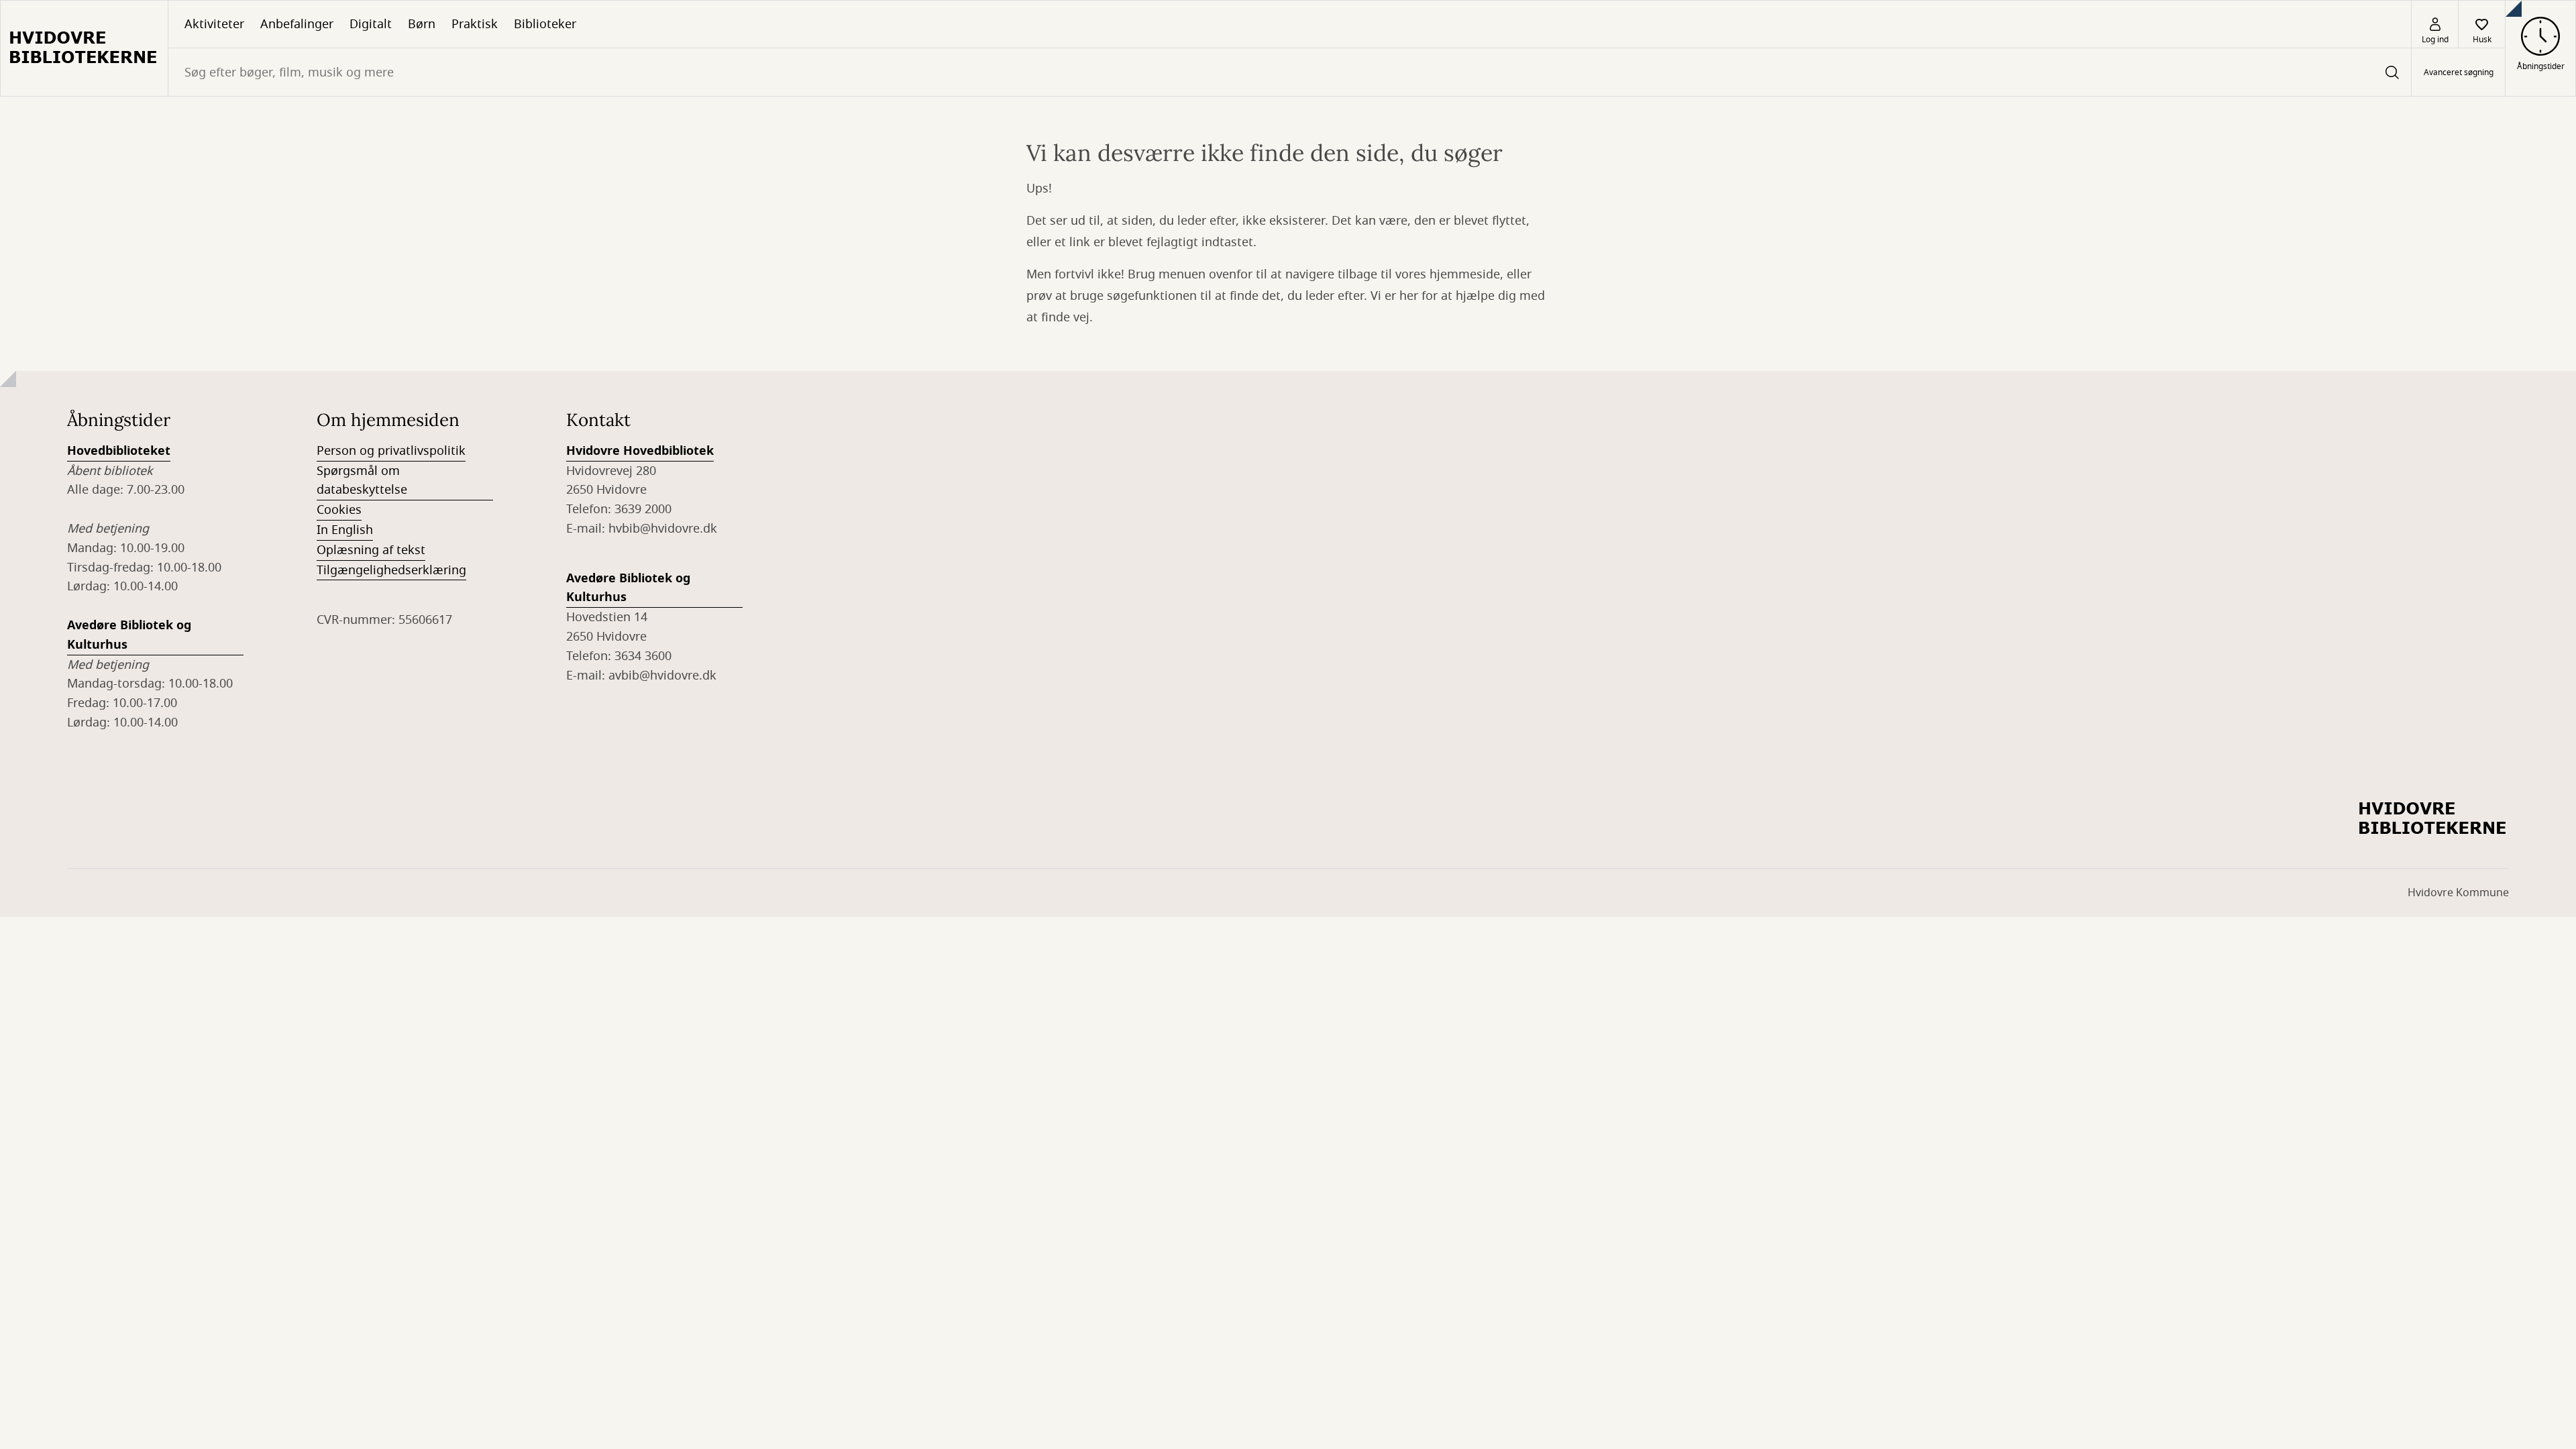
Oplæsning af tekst (371, 550)
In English (345, 530)
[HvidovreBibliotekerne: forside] (84, 48)
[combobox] (1290, 72)
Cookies (339, 510)
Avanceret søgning (2459, 72)
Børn (422, 24)
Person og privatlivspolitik (391, 451)
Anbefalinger (297, 24)
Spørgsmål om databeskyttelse (362, 481)
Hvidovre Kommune (2458, 893)
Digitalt (371, 24)
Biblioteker (545, 24)
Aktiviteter (214, 24)
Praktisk (475, 24)
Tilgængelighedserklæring (391, 570)
